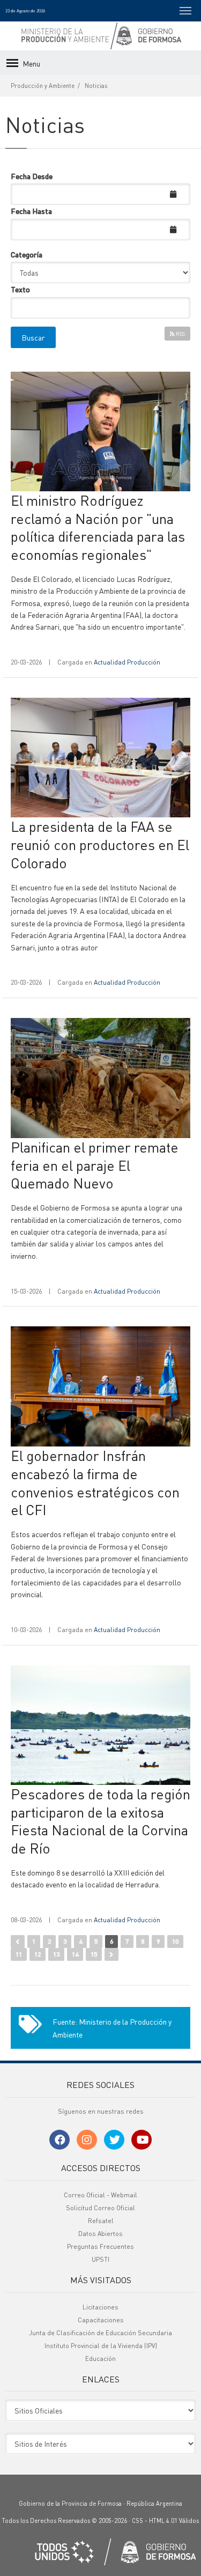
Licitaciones (100, 2307)
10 (175, 1941)
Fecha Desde (32, 176)
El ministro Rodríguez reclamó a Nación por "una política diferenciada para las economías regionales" (98, 527)
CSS (137, 2521)
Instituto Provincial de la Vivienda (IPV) (101, 2346)
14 (75, 1954)
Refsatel (101, 2221)
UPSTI (100, 2259)
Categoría (27, 254)
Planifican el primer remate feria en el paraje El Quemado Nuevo (95, 1165)
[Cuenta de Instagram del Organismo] (87, 2140)
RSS (180, 334)
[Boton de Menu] (185, 11)
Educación (100, 2359)
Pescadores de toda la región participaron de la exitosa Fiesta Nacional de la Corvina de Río (100, 1821)
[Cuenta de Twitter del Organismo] (114, 2140)
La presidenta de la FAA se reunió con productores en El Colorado (100, 844)
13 (56, 1954)
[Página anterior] (18, 1942)
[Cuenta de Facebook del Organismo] (59, 2140)
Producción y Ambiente (43, 86)
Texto (20, 289)
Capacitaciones (101, 2320)
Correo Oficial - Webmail (100, 2195)
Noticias (96, 86)
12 (38, 1954)
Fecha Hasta (31, 211)
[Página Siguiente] (111, 1954)
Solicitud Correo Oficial (100, 2208)
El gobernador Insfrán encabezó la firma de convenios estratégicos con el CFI (95, 1482)
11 (19, 1954)
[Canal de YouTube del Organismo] (142, 2140)
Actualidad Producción (127, 662)
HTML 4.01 (163, 2521)
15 (94, 1954)
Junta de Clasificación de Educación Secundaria (100, 2333)
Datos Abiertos (100, 2234)
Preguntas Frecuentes (100, 2246)
